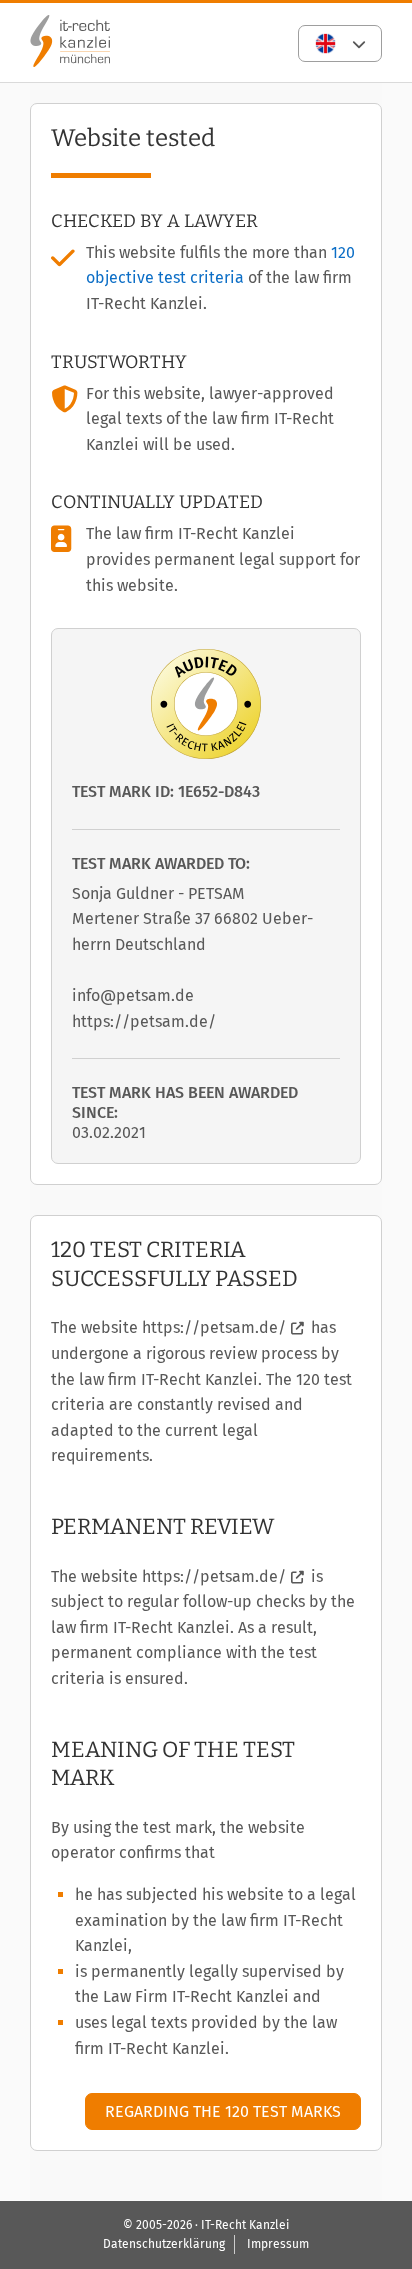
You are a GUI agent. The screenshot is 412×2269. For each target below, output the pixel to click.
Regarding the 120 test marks (223, 2111)
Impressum (278, 2244)
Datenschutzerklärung (164, 2244)
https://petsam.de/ (214, 1327)
